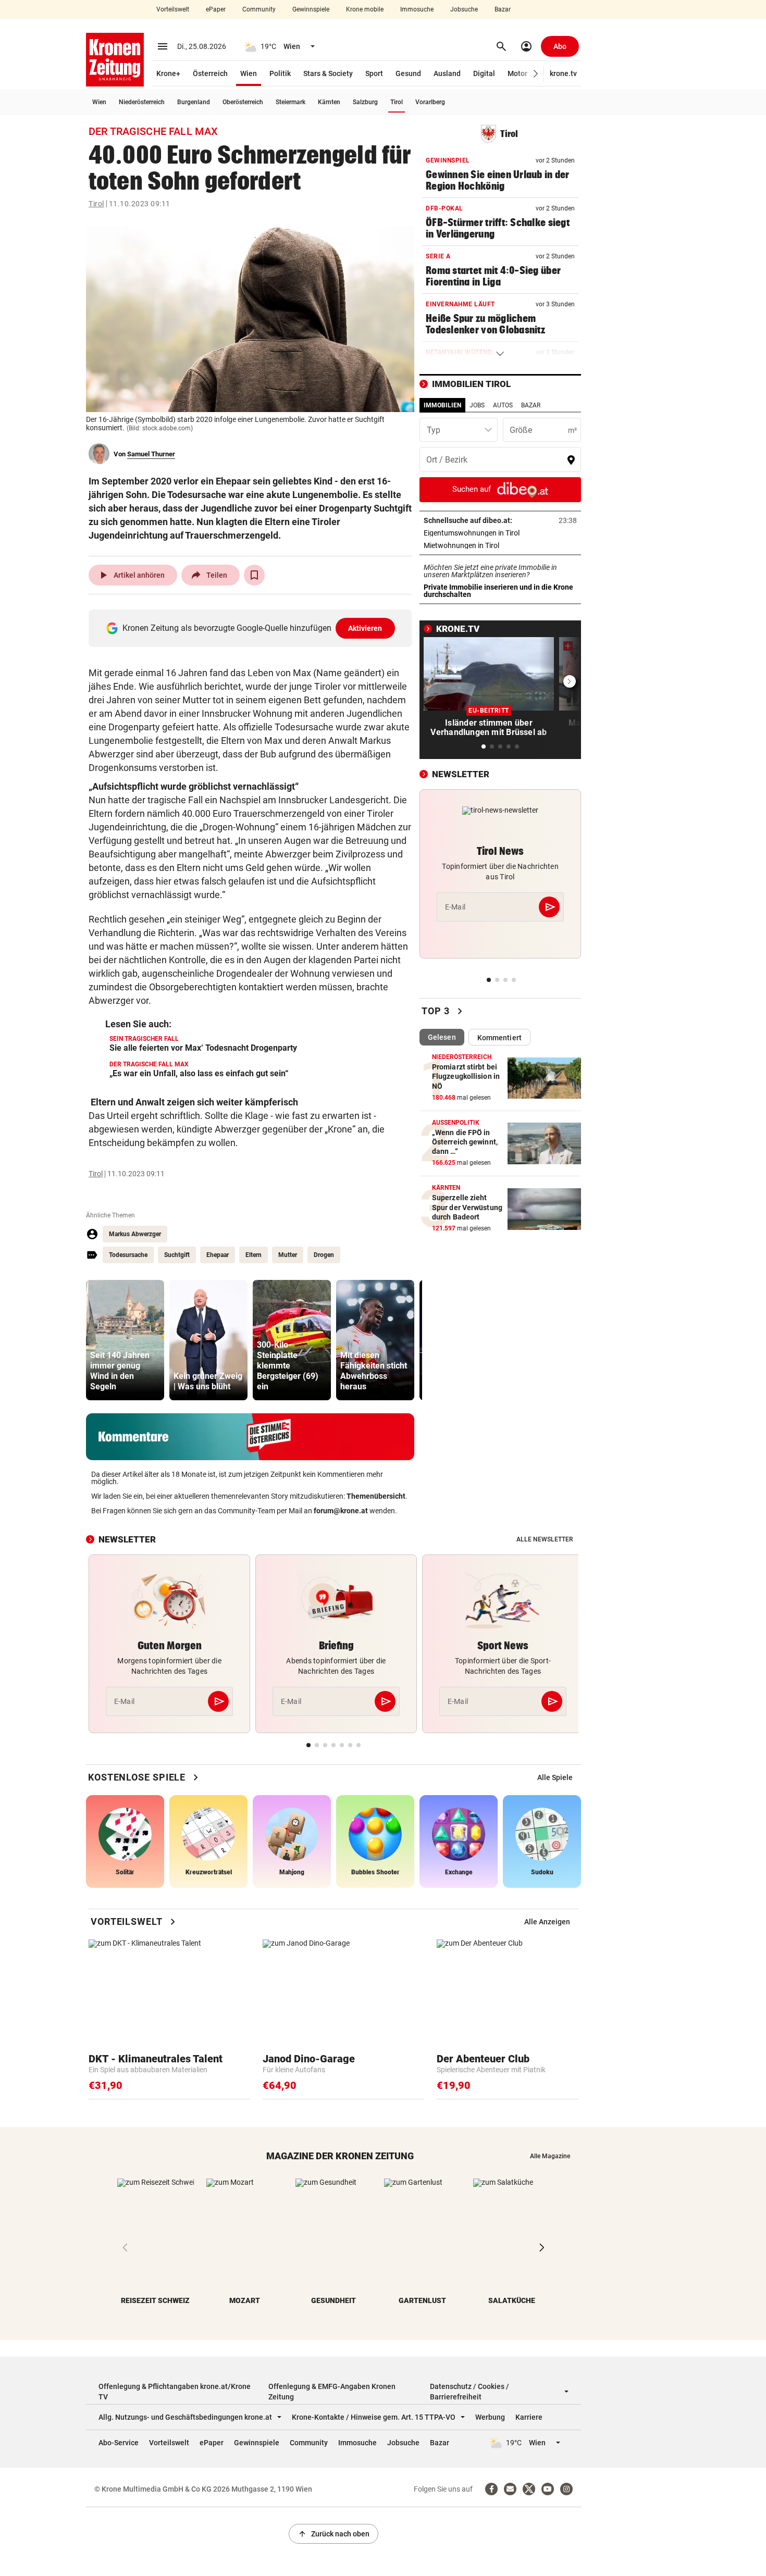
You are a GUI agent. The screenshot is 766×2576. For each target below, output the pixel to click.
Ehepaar (218, 1255)
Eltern (254, 1255)
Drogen (324, 1255)
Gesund (408, 73)
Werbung (490, 2417)
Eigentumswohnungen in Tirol (500, 533)
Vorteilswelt (173, 9)
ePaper (216, 9)
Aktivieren (365, 628)
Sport (374, 73)
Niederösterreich (142, 102)
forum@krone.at (341, 1511)
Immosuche (417, 9)
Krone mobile (365, 9)
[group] (125, 1340)
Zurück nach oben (333, 2534)
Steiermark (291, 102)
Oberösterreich (243, 102)
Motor (517, 73)
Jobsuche (464, 9)
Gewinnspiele (311, 9)
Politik (280, 73)
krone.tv (563, 73)
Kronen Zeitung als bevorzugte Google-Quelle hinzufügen (252, 628)
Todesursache (128, 1255)
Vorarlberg (430, 102)
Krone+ (168, 73)
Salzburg (365, 102)
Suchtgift (177, 1255)
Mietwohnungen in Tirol (494, 545)
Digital (484, 73)
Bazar (503, 9)
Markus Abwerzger (135, 1234)
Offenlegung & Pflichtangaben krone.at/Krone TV (175, 2392)
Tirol (397, 102)
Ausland (447, 73)
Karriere (529, 2417)
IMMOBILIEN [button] (442, 405)
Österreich (210, 73)
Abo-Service (119, 2443)
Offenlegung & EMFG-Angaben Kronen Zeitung (332, 2392)
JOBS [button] (477, 405)
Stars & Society (328, 73)
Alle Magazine (550, 2156)
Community (259, 9)
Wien (249, 73)
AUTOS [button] (503, 405)
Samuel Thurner (151, 454)
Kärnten (329, 102)
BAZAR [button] (531, 405)
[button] (536, 74)
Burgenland (194, 102)
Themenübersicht (376, 1496)
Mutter (288, 1255)
